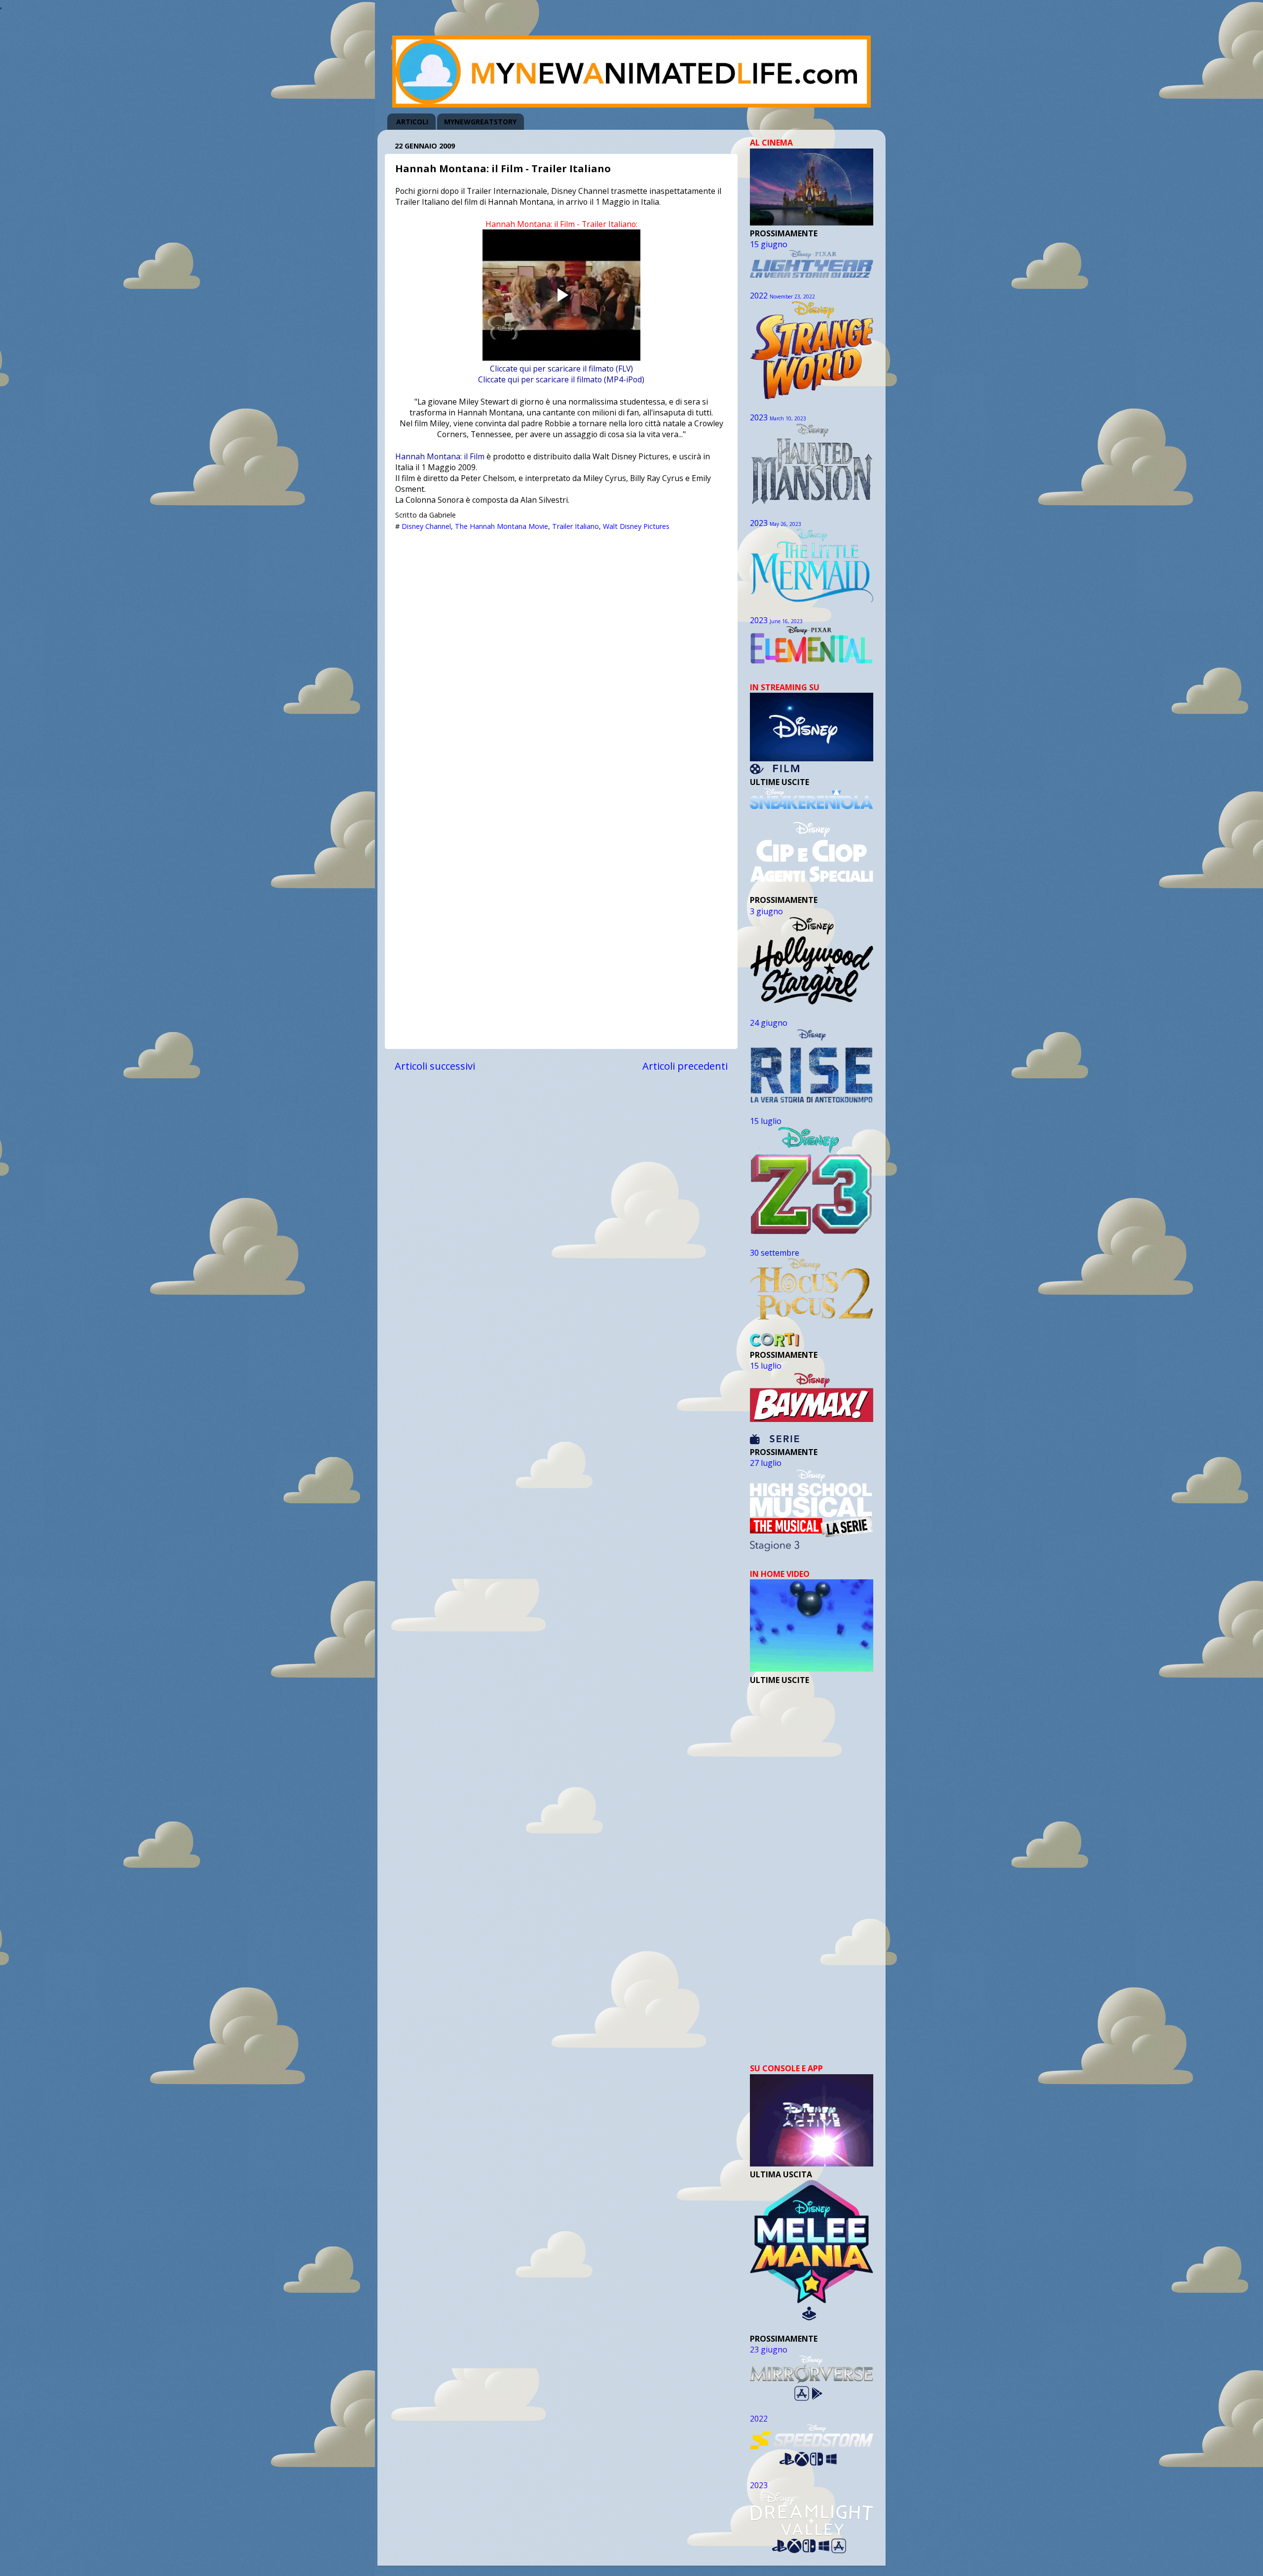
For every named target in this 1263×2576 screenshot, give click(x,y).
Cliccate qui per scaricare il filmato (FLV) (561, 369)
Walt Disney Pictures (636, 526)
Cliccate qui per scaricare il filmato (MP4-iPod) (561, 379)
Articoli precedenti (685, 1066)
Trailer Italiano (576, 526)
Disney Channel (426, 526)
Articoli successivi (435, 1066)
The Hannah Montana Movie (501, 526)
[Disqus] (561, 660)
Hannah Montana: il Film (440, 456)
